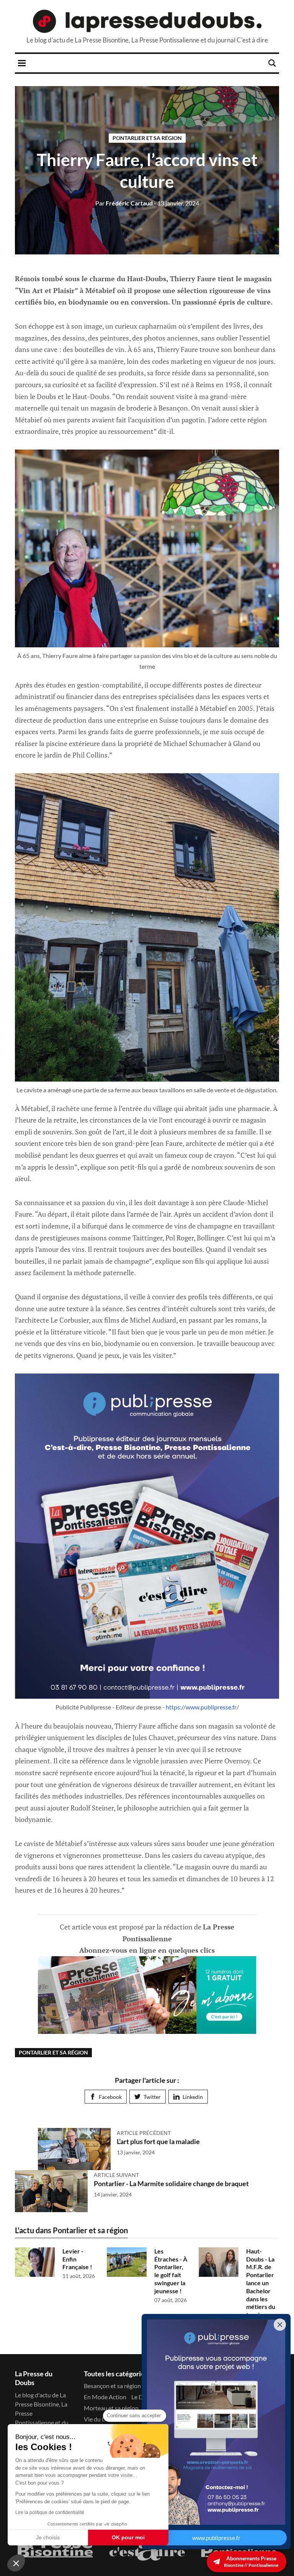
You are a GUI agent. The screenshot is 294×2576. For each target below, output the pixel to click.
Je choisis (48, 2537)
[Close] (280, 2325)
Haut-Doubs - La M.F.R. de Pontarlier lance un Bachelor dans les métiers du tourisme (261, 2283)
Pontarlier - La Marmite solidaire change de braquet (171, 2183)
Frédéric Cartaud (124, 203)
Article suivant (116, 2175)
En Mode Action (105, 2397)
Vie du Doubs (102, 2419)
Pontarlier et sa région (147, 138)
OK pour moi (128, 2537)
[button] (16, 2563)
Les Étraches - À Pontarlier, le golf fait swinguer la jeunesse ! (171, 2271)
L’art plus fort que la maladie (158, 2141)
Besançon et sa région (112, 2386)
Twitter (152, 2097)
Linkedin (193, 2097)
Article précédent (144, 2133)
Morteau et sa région (111, 2408)
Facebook (110, 2097)
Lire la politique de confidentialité (50, 2512)
